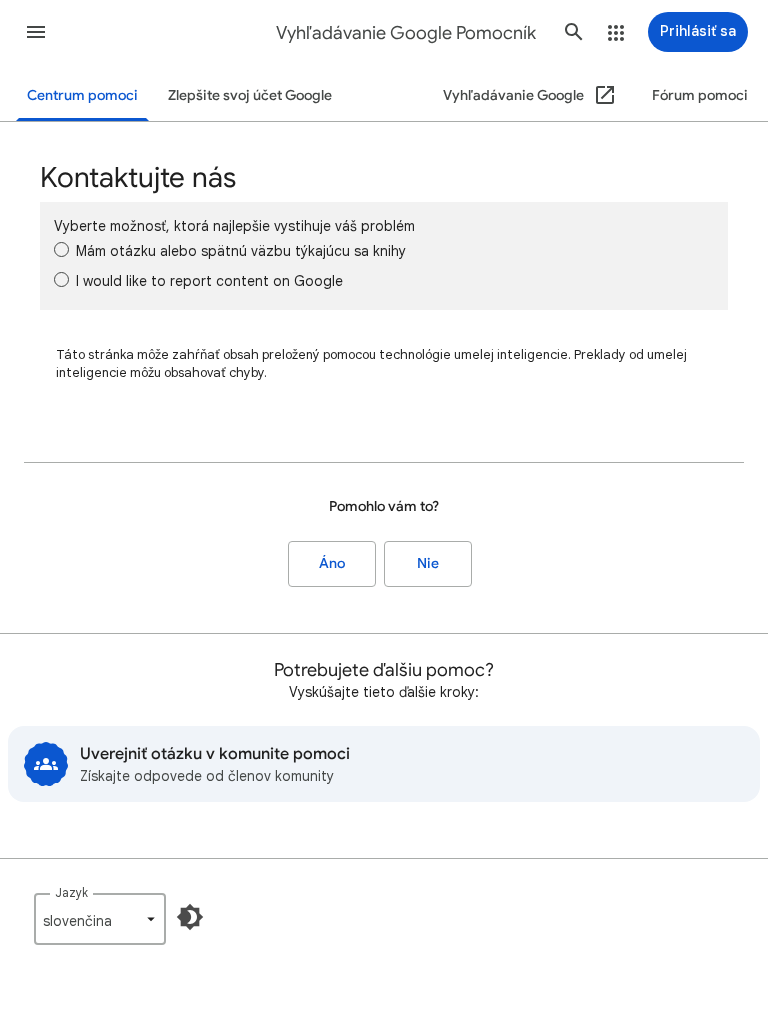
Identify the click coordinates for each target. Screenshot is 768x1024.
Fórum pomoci (700, 95)
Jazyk (71, 892)
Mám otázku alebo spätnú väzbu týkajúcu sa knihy (241, 251)
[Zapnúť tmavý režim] (190, 917)
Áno (332, 563)
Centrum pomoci (82, 95)
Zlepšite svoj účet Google (250, 95)
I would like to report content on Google (209, 281)
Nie (428, 563)
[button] (36, 32)
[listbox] (100, 919)
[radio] (61, 249)
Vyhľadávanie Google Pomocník (406, 33)
